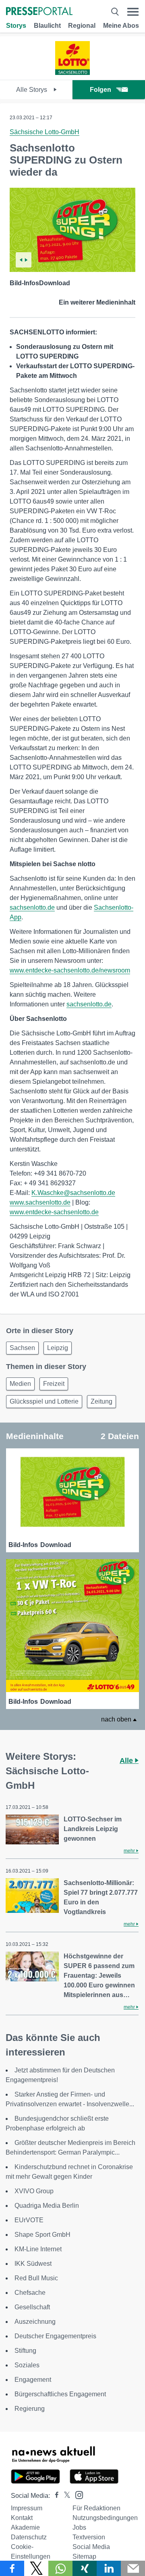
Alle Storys (32, 90)
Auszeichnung (35, 2322)
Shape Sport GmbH (42, 2235)
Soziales (27, 2365)
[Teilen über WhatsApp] (60, 2568)
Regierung (30, 2409)
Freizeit (54, 1384)
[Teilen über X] (36, 2568)
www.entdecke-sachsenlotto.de (54, 1212)
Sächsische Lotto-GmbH (45, 132)
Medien (20, 1384)
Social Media (91, 2547)
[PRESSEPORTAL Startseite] (39, 12)
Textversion (89, 2537)
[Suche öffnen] (115, 12)
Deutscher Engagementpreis (55, 2336)
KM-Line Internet (38, 2249)
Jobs (79, 2527)
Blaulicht (47, 26)
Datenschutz (29, 2537)
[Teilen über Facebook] (12, 2568)
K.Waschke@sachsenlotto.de (73, 1193)
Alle (127, 1761)
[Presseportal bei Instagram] (77, 2494)
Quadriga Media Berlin (47, 2206)
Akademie (25, 2527)
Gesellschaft (32, 2307)
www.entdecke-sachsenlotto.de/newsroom (70, 970)
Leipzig (58, 1348)
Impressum (27, 2508)
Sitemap (84, 2556)
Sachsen (22, 1348)
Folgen (100, 90)
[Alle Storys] (73, 73)
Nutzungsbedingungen (105, 2518)
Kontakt (22, 2518)
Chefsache (30, 2293)
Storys (16, 26)
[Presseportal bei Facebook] (54, 2496)
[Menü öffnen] (133, 12)
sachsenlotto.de (32, 907)
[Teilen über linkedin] (109, 2568)
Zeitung (101, 1401)
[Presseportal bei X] (65, 2496)
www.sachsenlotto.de (40, 1202)
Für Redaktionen (96, 2508)
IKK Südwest (33, 2264)
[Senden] (133, 2568)
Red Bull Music (36, 2278)
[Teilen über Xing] (85, 2568)
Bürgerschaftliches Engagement (60, 2394)
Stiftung (25, 2351)
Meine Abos (121, 26)
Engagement (33, 2380)
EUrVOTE (29, 2220)
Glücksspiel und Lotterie (44, 1401)
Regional (82, 26)
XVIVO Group (34, 2191)
